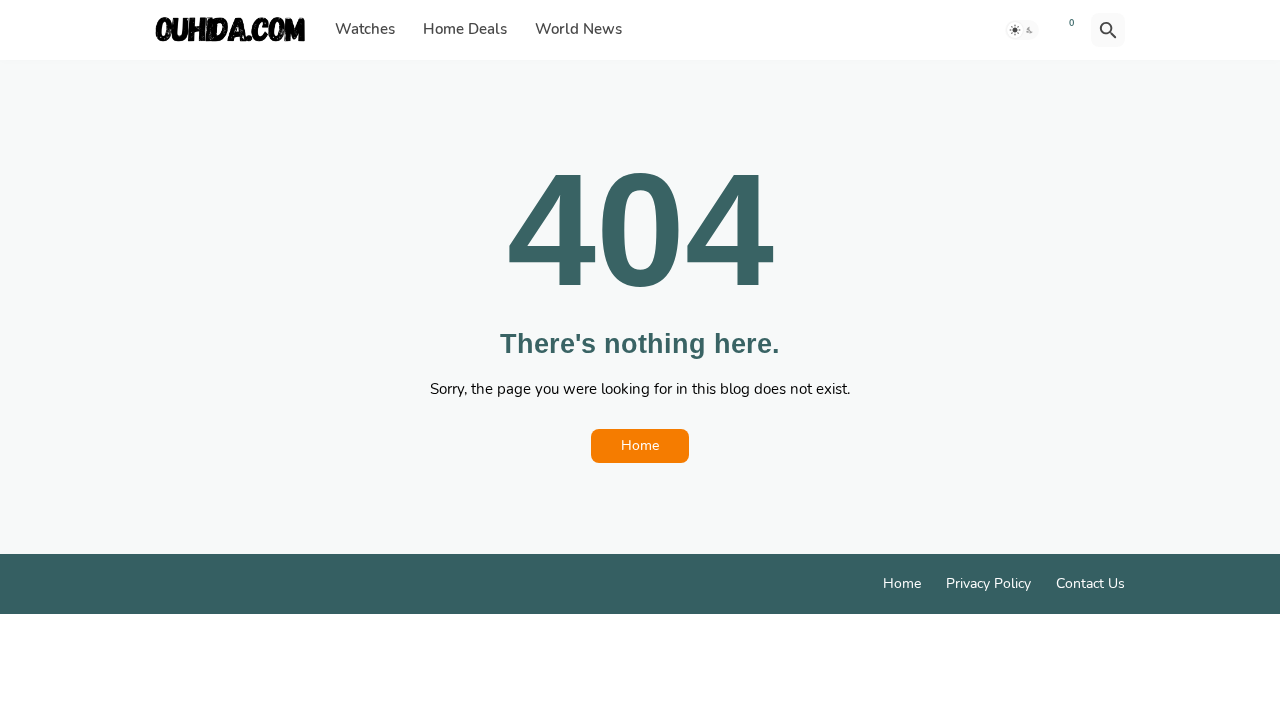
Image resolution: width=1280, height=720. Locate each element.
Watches (365, 29)
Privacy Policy (988, 583)
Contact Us (1090, 583)
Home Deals (465, 29)
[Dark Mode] (1022, 30)
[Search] (1108, 30)
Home (640, 445)
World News (578, 29)
